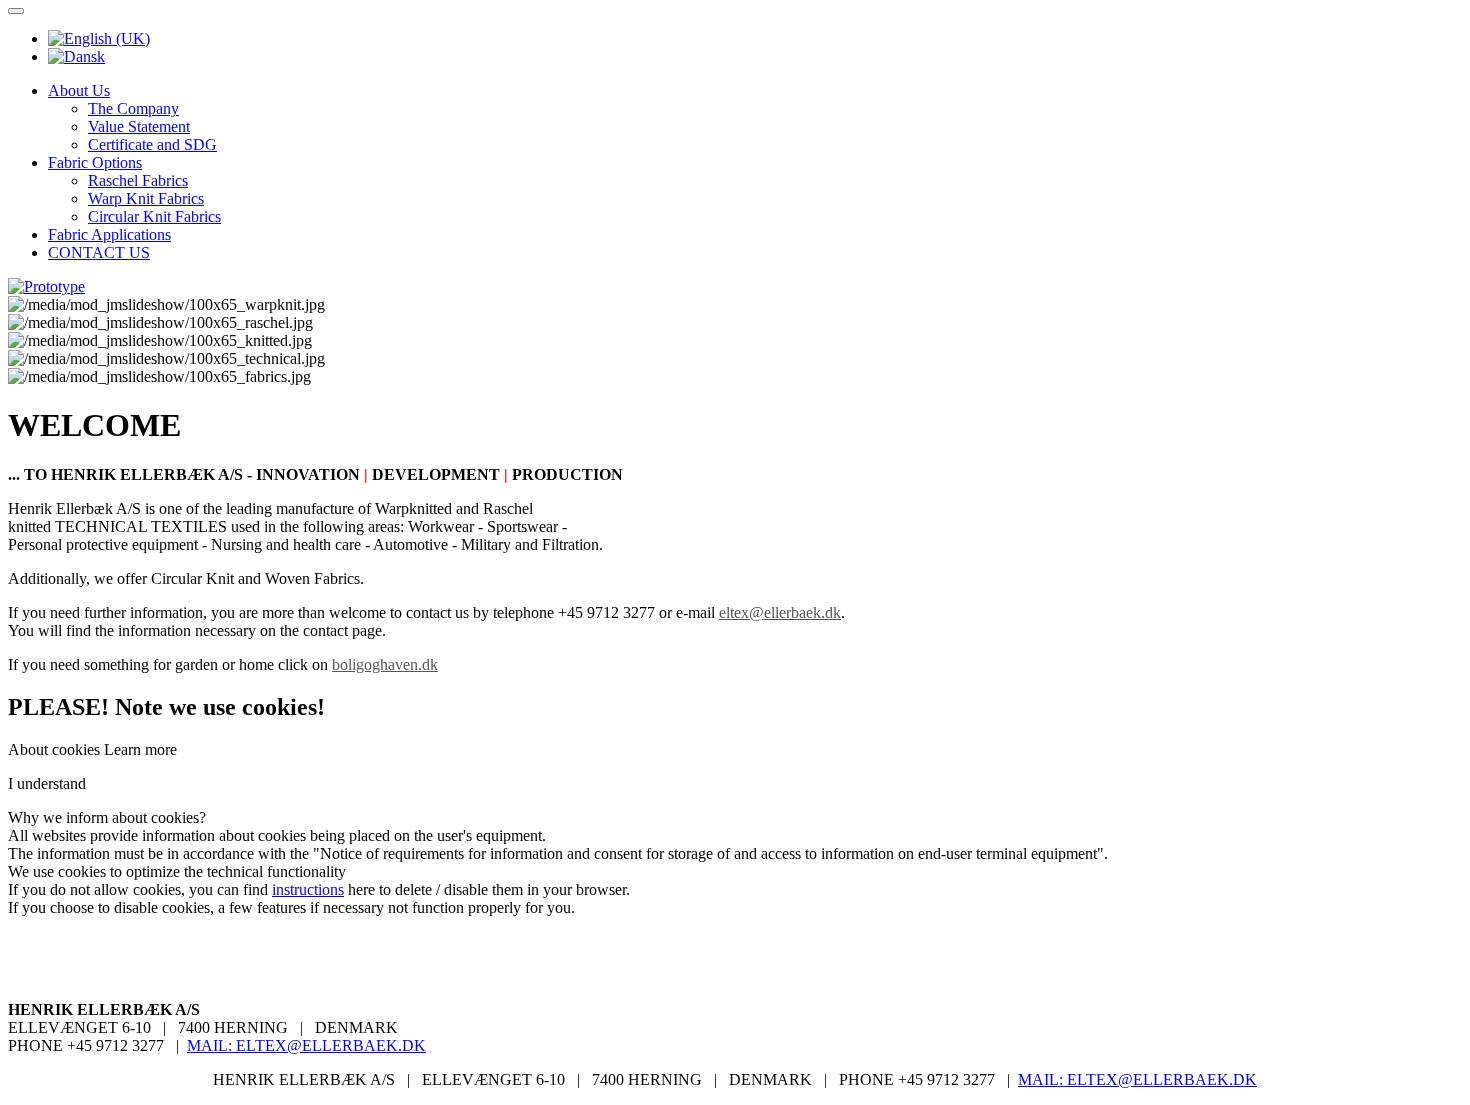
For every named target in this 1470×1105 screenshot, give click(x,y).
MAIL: (211, 1045)
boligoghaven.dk (385, 664)
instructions (308, 889)
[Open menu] (16, 11)
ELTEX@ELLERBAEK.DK (331, 1045)
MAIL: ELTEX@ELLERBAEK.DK (1137, 1079)
